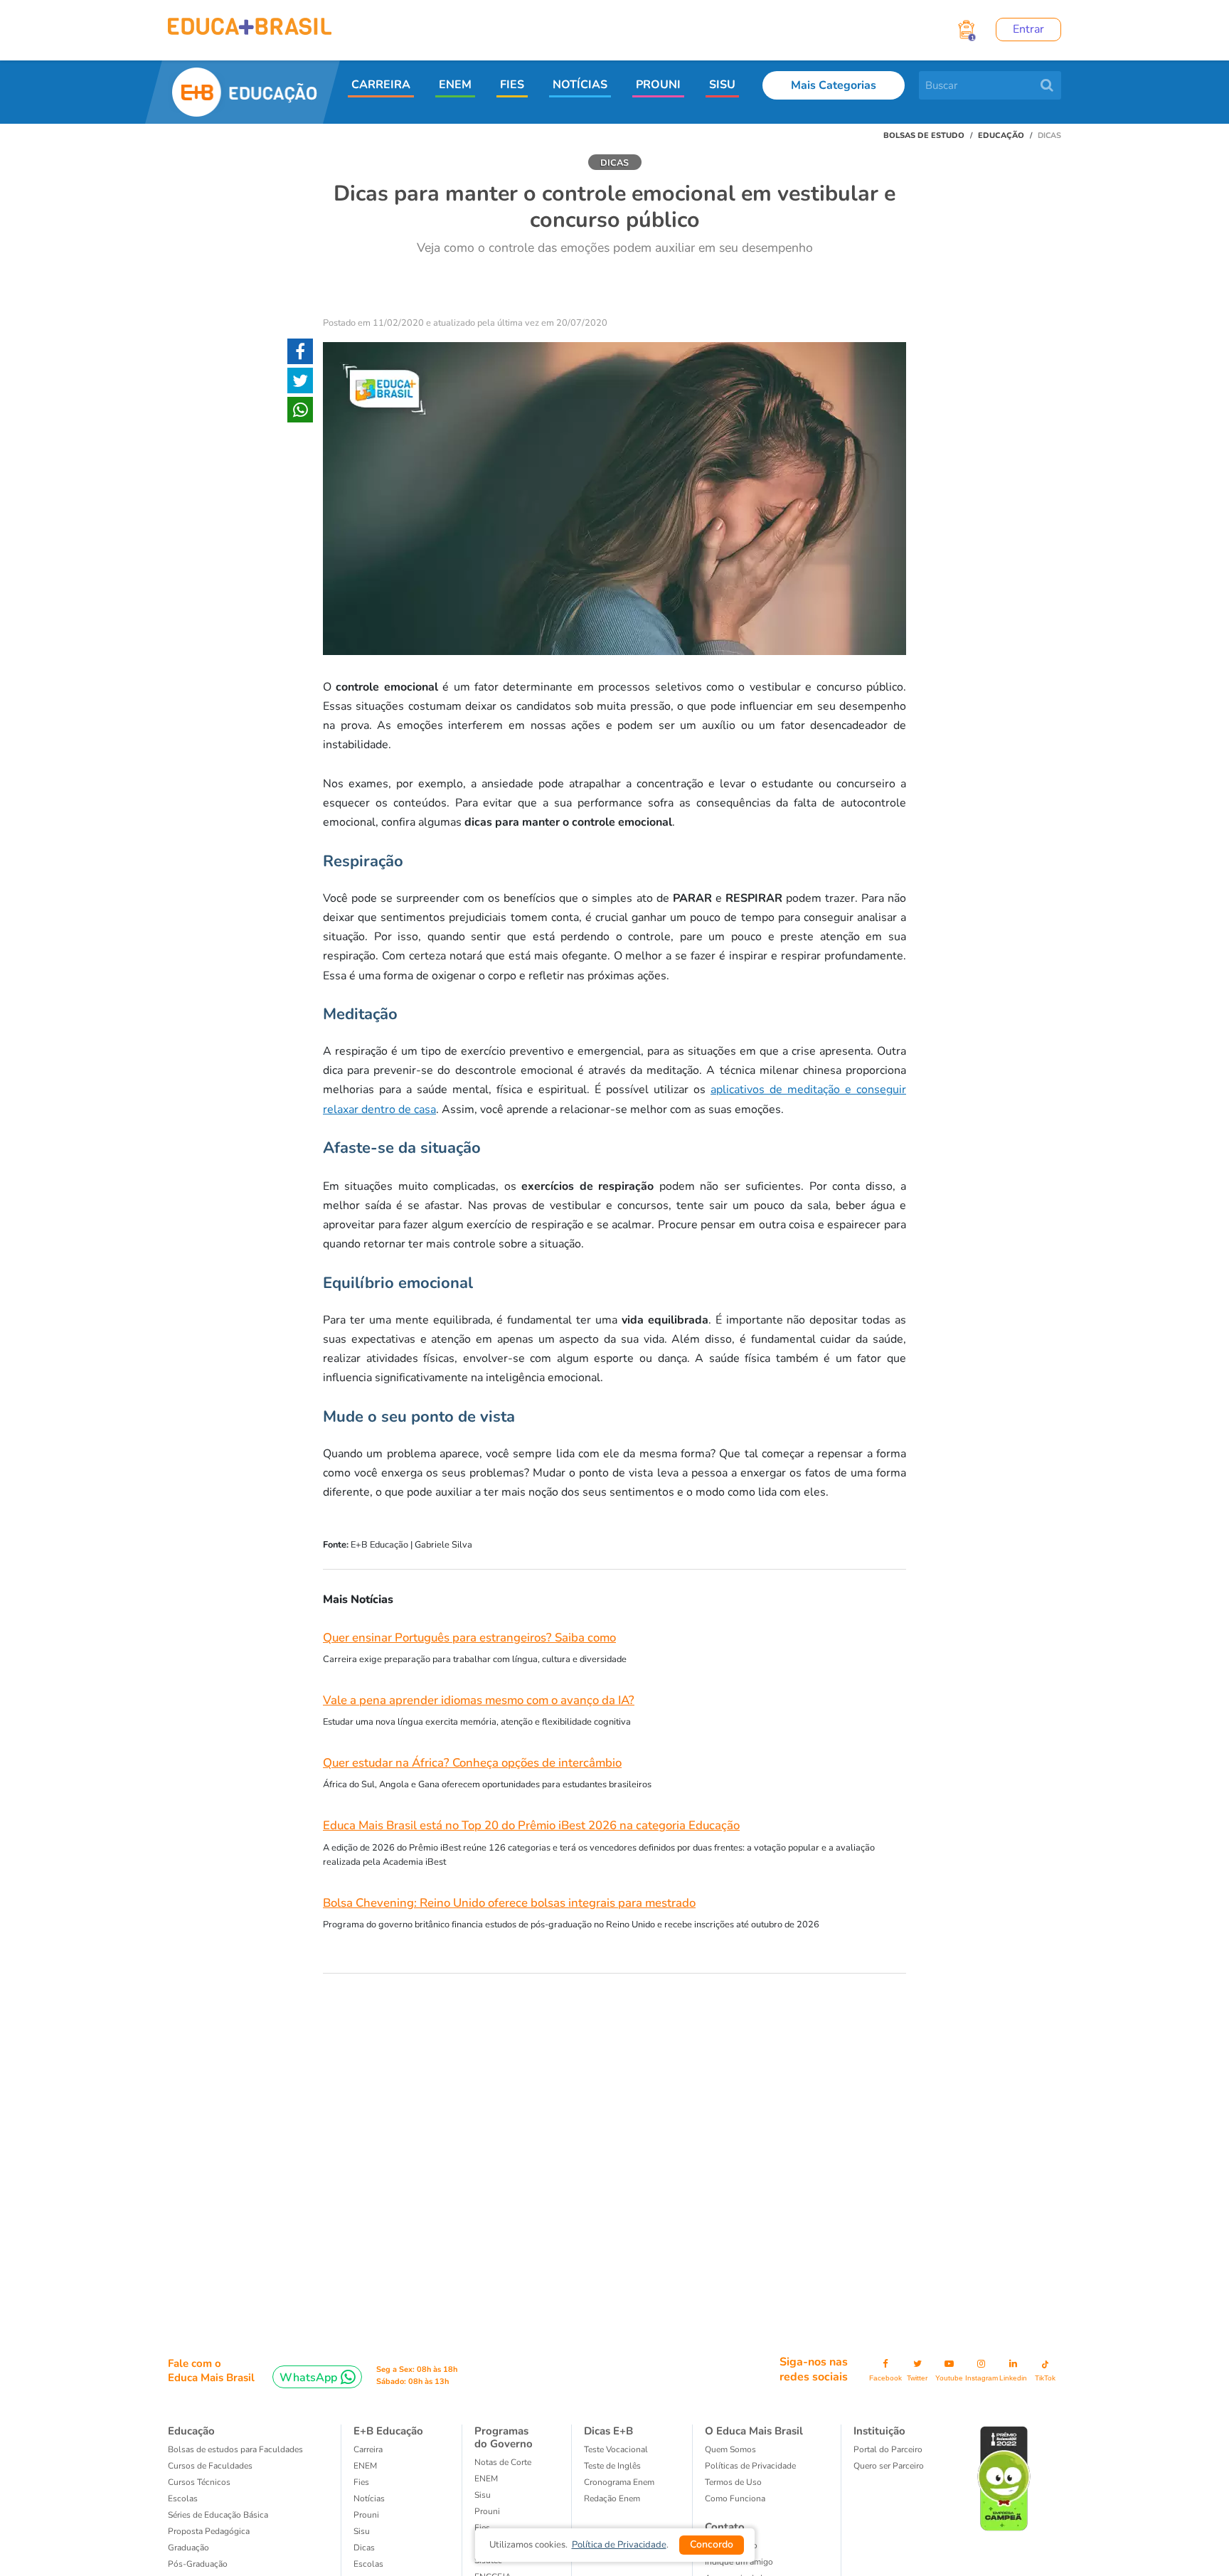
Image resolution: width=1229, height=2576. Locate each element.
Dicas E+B (608, 2431)
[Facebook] (300, 354)
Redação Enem (612, 2498)
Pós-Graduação (198, 2564)
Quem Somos (730, 2449)
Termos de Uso (733, 2482)
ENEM (455, 85)
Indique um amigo (739, 2562)
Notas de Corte (503, 2462)
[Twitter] (300, 383)
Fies (361, 2482)
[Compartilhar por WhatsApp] (300, 413)
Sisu (483, 2495)
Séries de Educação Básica (218, 2515)
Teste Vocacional (616, 2449)
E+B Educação (388, 2431)
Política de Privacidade (619, 2545)
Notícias (369, 2498)
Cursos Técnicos (199, 2482)
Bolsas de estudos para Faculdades (235, 2449)
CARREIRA (381, 85)
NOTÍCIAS (580, 85)
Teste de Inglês (612, 2466)
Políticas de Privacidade (750, 2466)
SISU (722, 85)
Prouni (366, 2515)
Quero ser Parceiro (889, 2466)
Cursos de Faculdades (210, 2466)
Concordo (712, 2544)
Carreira (368, 2449)
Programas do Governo (504, 2437)
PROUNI (658, 85)
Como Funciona (735, 2498)
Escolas (183, 2498)
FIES (512, 85)
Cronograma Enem (619, 2482)
